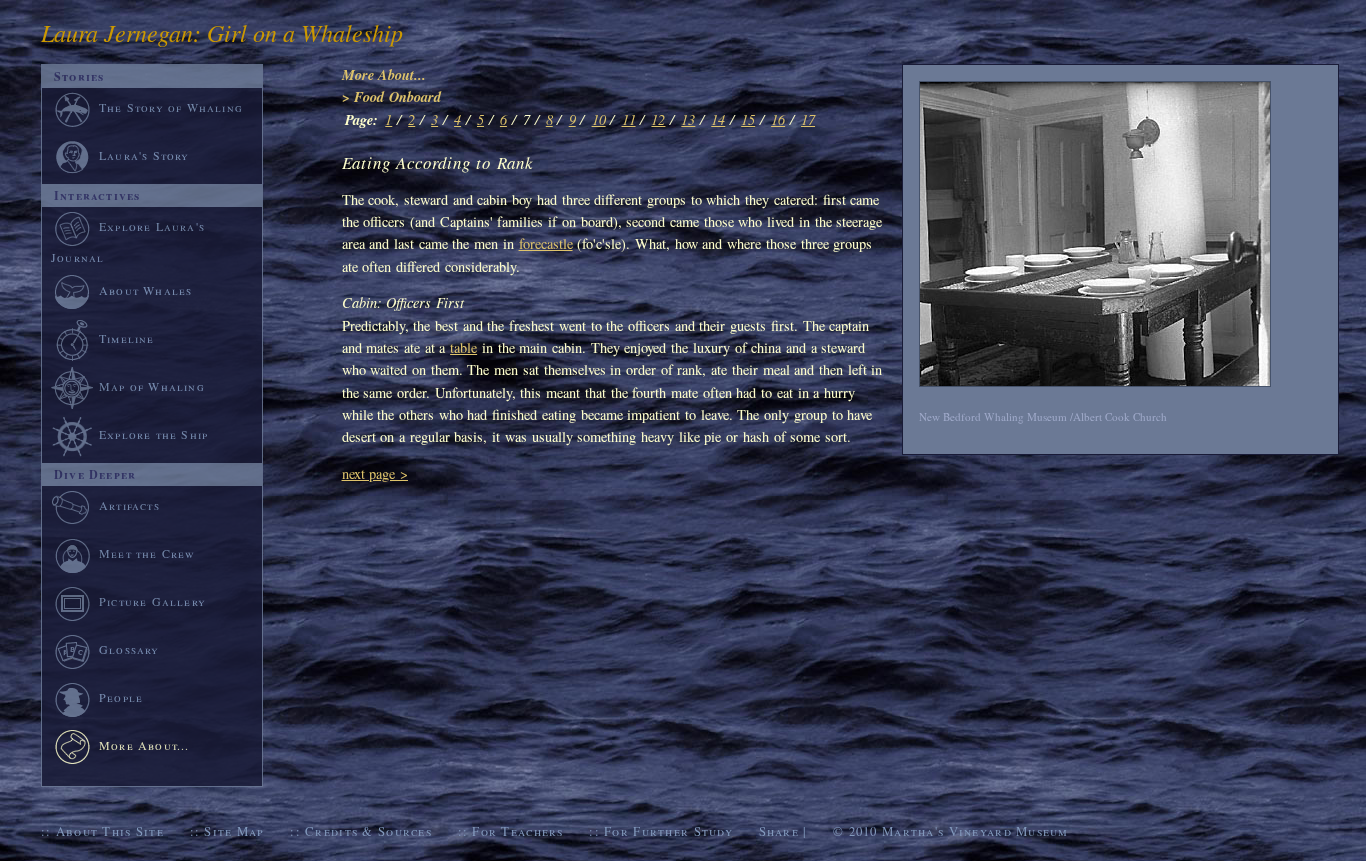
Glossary (129, 649)
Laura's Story (144, 155)
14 (718, 119)
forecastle (546, 243)
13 (688, 119)
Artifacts (129, 505)
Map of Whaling (152, 386)
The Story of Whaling (171, 107)
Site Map (234, 831)
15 (748, 119)
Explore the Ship (153, 434)
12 (658, 119)
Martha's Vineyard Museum (975, 831)
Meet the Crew (147, 553)
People (121, 697)
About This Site (110, 831)
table (463, 347)
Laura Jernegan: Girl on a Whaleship (222, 32)
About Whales (145, 290)
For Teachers (517, 831)
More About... (384, 74)
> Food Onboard (391, 96)
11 (629, 119)
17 (808, 119)
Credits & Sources (368, 831)
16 (778, 119)
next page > (375, 473)
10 (599, 119)
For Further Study (668, 831)
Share (779, 831)
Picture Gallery (152, 601)
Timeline (127, 338)
